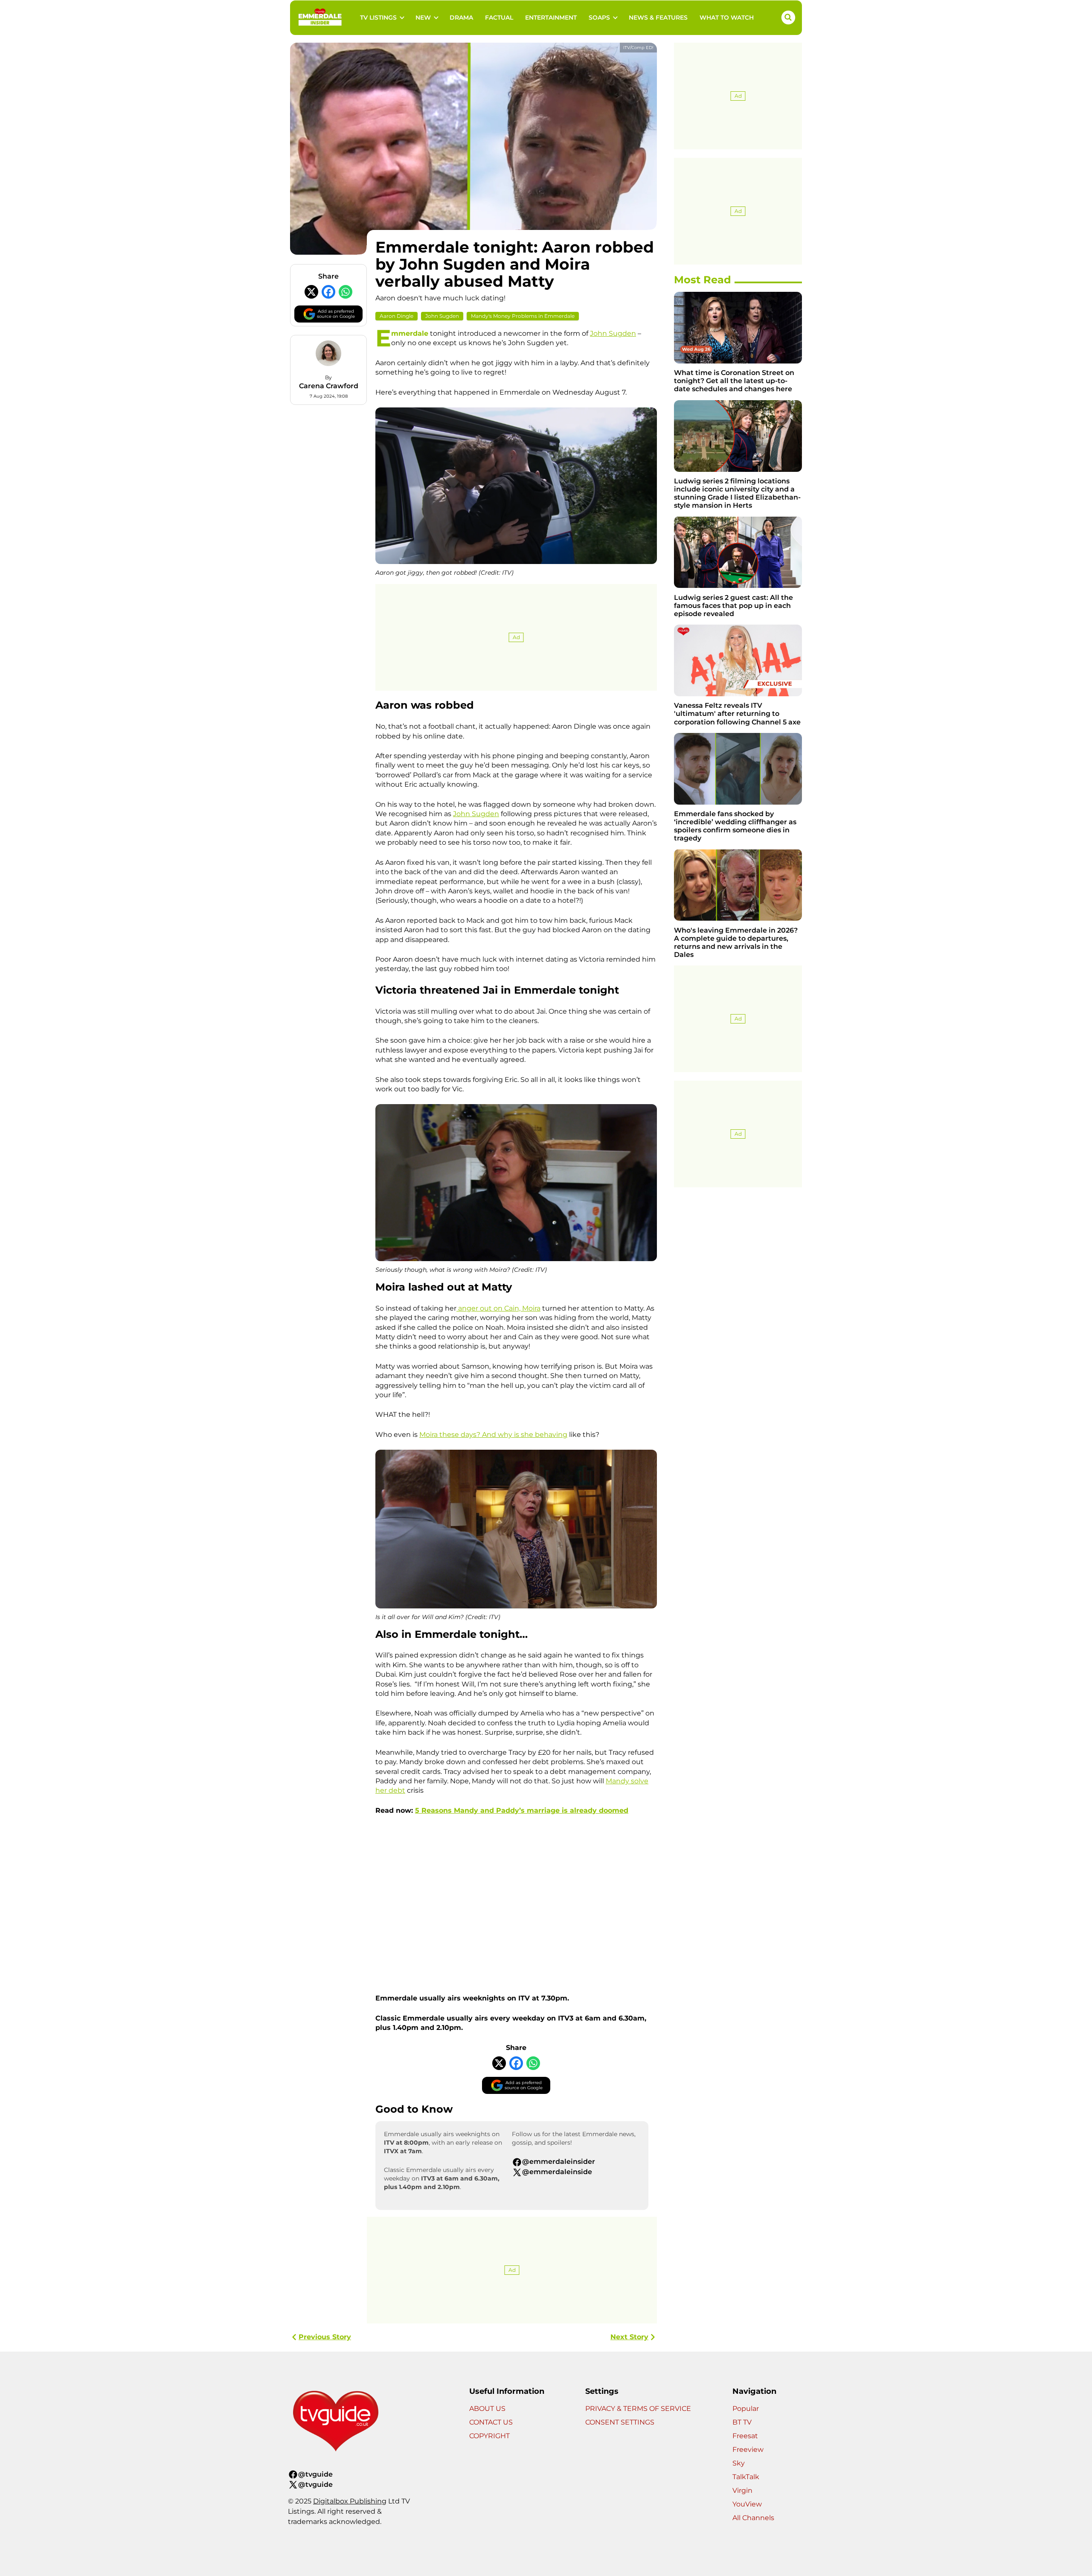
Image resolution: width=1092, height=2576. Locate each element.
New (423, 17)
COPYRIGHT (489, 2436)
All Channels (753, 2518)
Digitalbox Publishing (350, 2501)
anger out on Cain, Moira (498, 1308)
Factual (499, 17)
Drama (461, 17)
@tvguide (315, 2474)
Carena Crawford (329, 386)
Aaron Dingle (396, 316)
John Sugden (442, 316)
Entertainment (551, 17)
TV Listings (378, 17)
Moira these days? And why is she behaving (493, 1435)
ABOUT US (487, 2409)
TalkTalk (746, 2477)
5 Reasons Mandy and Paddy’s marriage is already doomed (522, 1810)
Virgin (742, 2490)
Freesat (745, 2436)
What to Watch (727, 17)
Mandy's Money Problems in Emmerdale (523, 316)
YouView (747, 2504)
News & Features (658, 17)
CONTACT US (491, 2422)
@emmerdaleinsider (559, 2162)
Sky (739, 2463)
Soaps (599, 17)
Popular (746, 2409)
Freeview (748, 2450)
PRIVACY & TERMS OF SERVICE (638, 2409)
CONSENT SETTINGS (620, 2422)
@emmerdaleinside (557, 2172)
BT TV (742, 2422)
